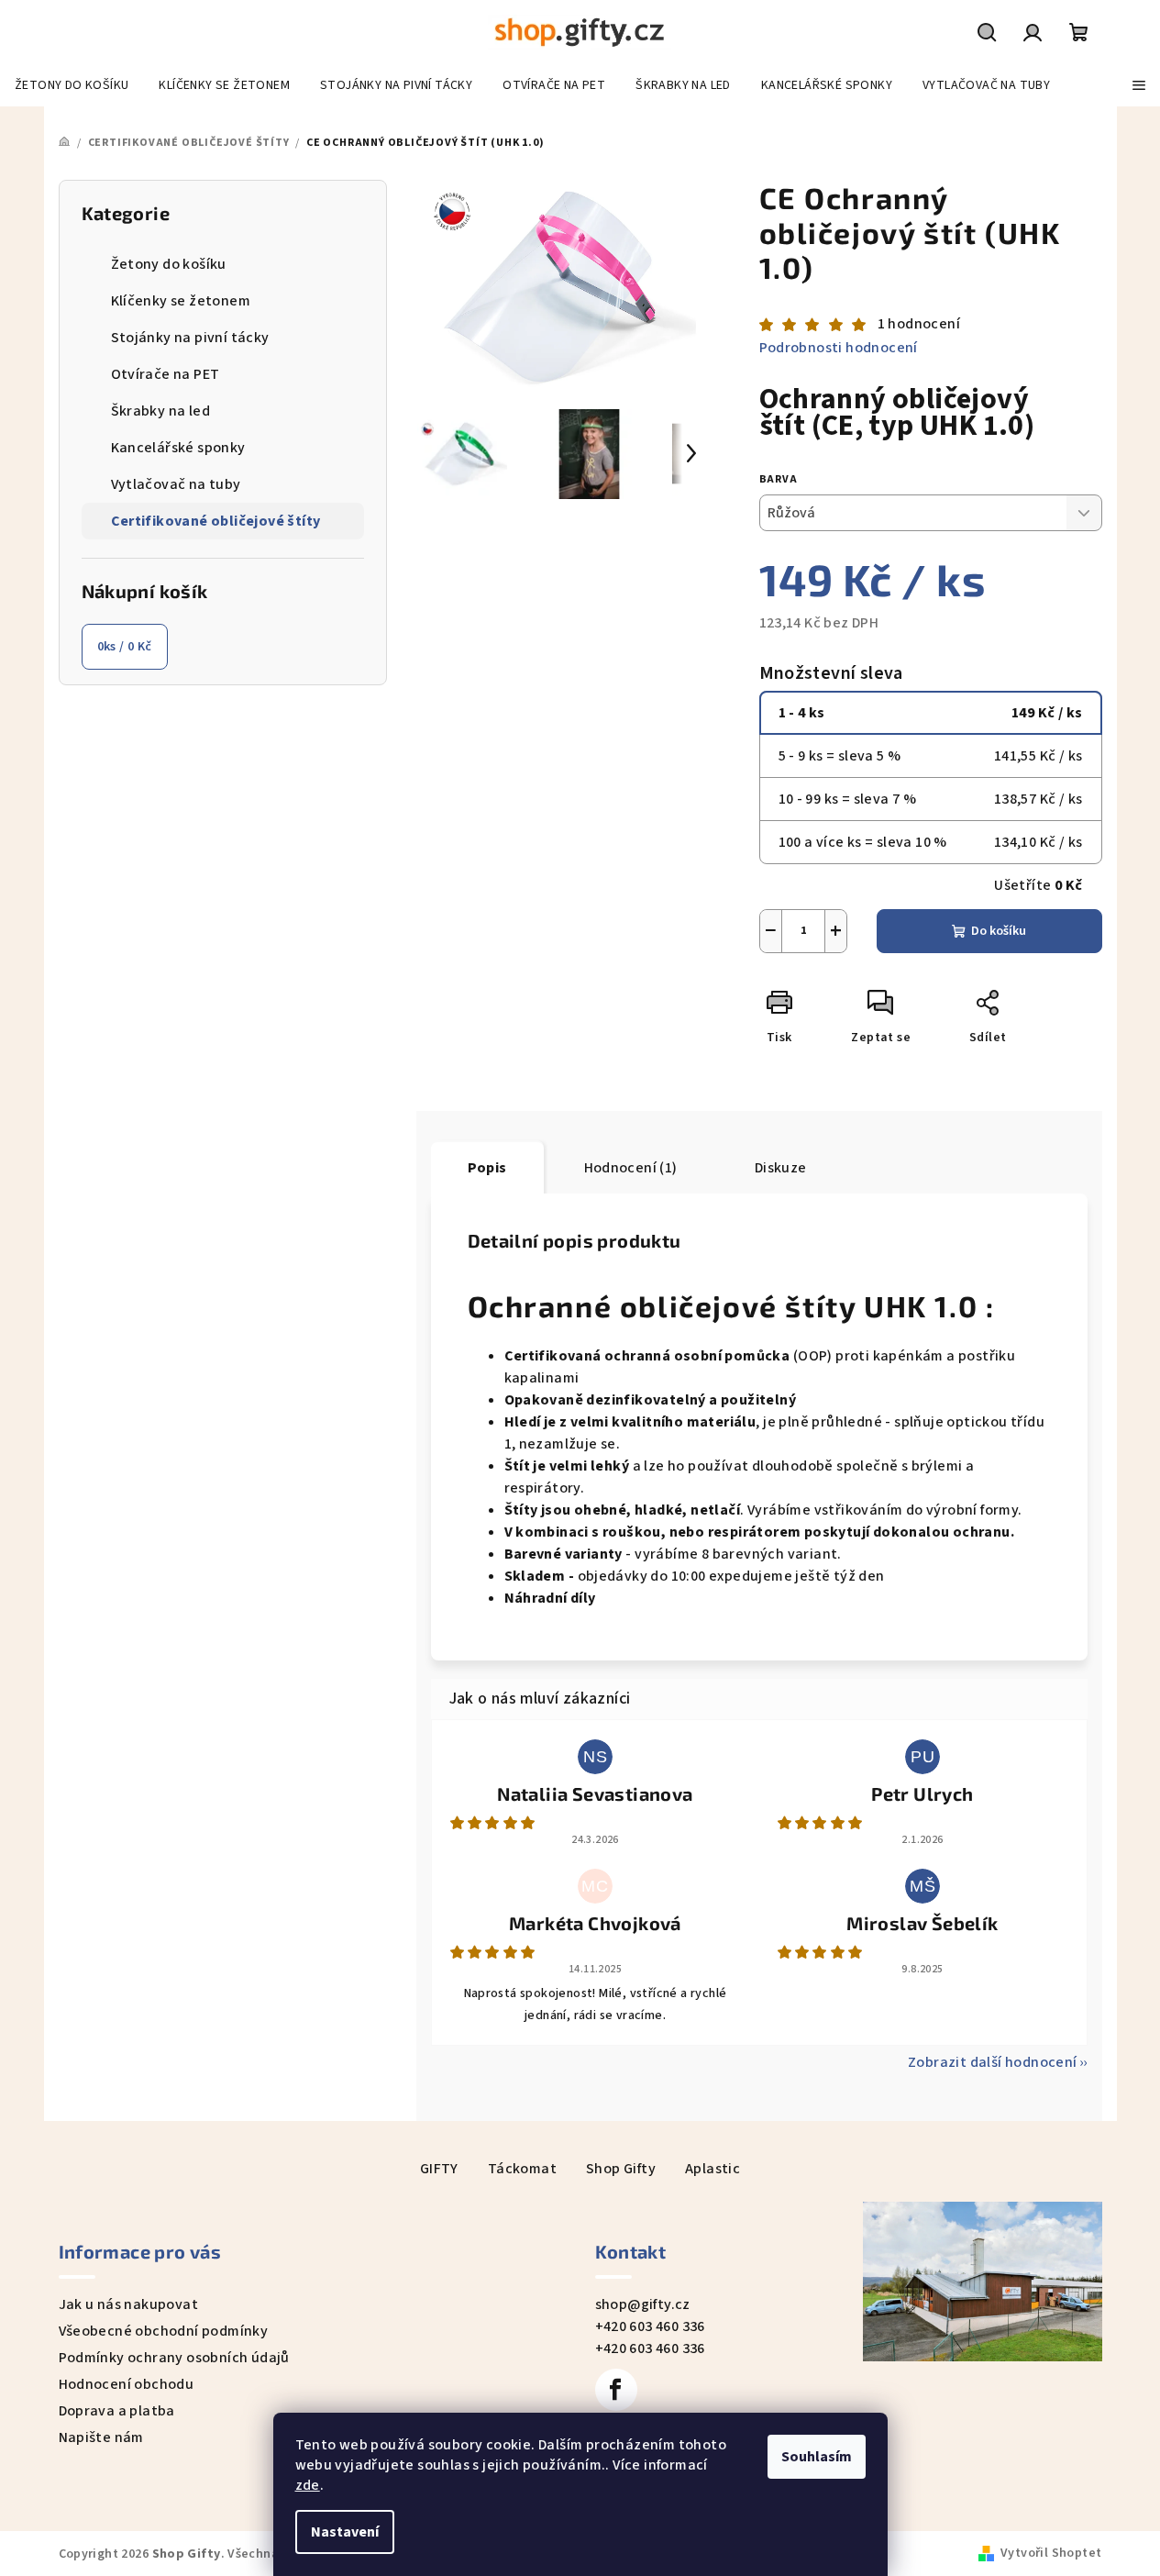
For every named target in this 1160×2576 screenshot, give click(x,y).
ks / (125, 647)
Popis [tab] (487, 1168)
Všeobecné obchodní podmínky (164, 2331)
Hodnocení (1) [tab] (631, 1168)
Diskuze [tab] (781, 1168)
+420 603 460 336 (650, 2326)
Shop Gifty (621, 2169)
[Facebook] (616, 2390)
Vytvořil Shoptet (1051, 2553)
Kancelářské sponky (178, 448)
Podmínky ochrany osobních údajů (174, 2358)
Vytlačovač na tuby (176, 484)
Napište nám (101, 2437)
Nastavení (345, 2532)
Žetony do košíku (169, 264)
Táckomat (522, 2169)
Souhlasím (817, 2457)
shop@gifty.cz (643, 2304)
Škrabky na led (161, 411)
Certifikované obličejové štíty (216, 521)
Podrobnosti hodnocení (839, 348)
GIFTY (439, 2169)
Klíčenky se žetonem (181, 301)
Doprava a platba (117, 2411)
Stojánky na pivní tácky (190, 338)
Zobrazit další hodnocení (993, 2062)
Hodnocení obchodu (127, 2384)
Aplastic (713, 2169)
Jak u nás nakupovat (129, 2304)
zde (308, 2485)
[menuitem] (72, 85)
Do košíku (999, 931)
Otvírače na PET (166, 374)
